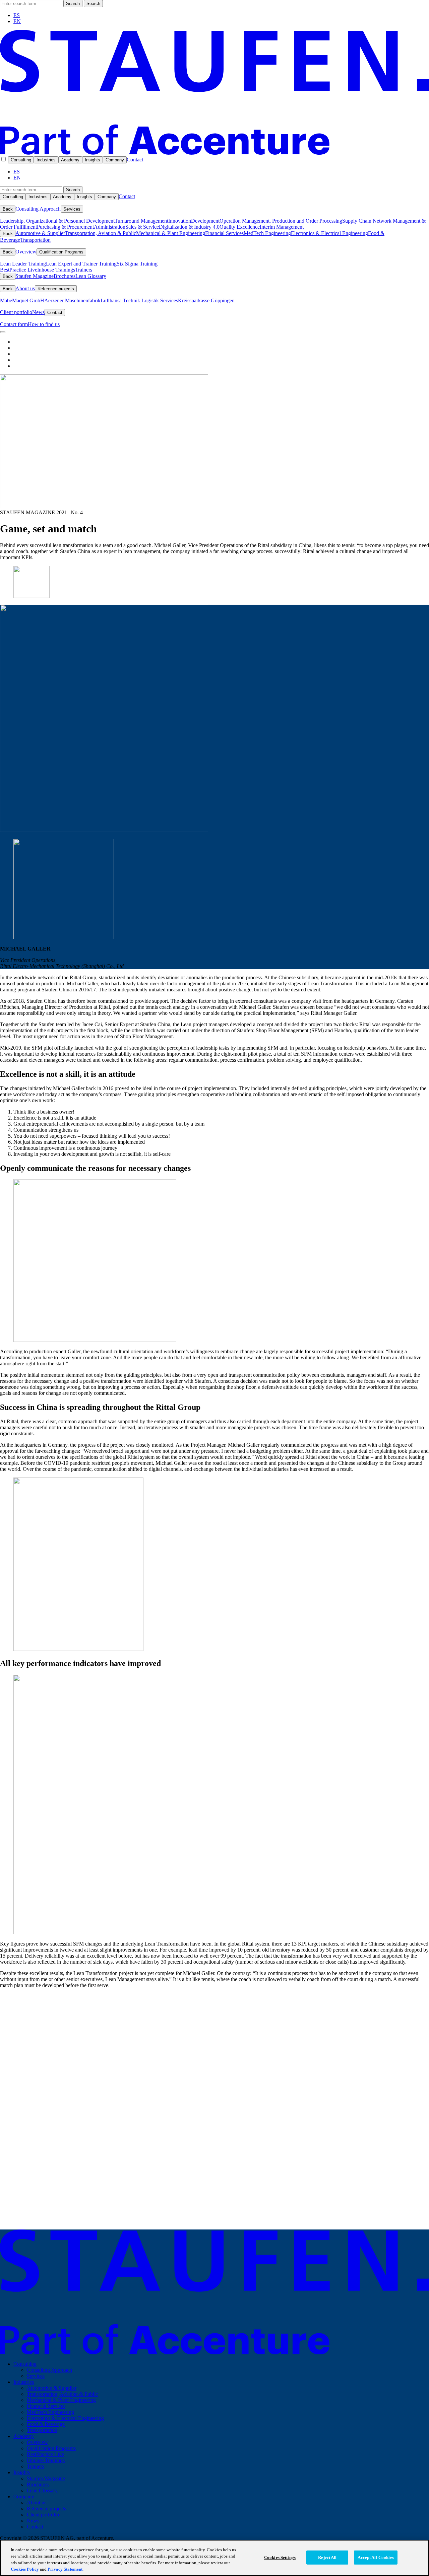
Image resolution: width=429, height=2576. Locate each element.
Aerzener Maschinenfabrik (72, 300)
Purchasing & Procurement (65, 227)
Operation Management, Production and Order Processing (281, 221)
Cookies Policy (25, 2569)
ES (17, 15)
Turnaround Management (141, 221)
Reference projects (56, 289)
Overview (26, 252)
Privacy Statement (65, 2569)
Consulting (21, 160)
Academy (70, 160)
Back (8, 209)
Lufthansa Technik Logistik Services (139, 300)
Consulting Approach (38, 209)
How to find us (44, 324)
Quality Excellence (240, 227)
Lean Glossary (91, 276)
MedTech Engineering (267, 233)
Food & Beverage (46, 2424)
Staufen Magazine (35, 276)
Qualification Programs (61, 252)
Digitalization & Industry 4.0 (189, 227)
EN (17, 21)
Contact (135, 160)
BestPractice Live (19, 270)
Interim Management (282, 227)
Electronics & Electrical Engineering (329, 233)
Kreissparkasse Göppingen (206, 300)
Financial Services (224, 233)
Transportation (35, 240)
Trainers (84, 270)
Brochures (65, 276)
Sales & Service (142, 227)
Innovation (180, 221)
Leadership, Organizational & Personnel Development (57, 221)
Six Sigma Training (137, 264)
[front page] (214, 153)
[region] (214, 2558)
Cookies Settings (280, 2557)
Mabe (6, 300)
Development (205, 221)
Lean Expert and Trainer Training (81, 264)
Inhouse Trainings (56, 270)
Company (115, 160)
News (38, 312)
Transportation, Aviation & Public (101, 233)
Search (73, 4)
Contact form (14, 324)
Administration (110, 227)
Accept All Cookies (376, 2557)
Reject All (327, 2557)
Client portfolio (16, 312)
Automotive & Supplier (40, 233)
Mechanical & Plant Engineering (171, 233)
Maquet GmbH (28, 300)
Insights (93, 160)
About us (25, 288)
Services (72, 209)
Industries (46, 160)
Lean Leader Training (23, 264)
